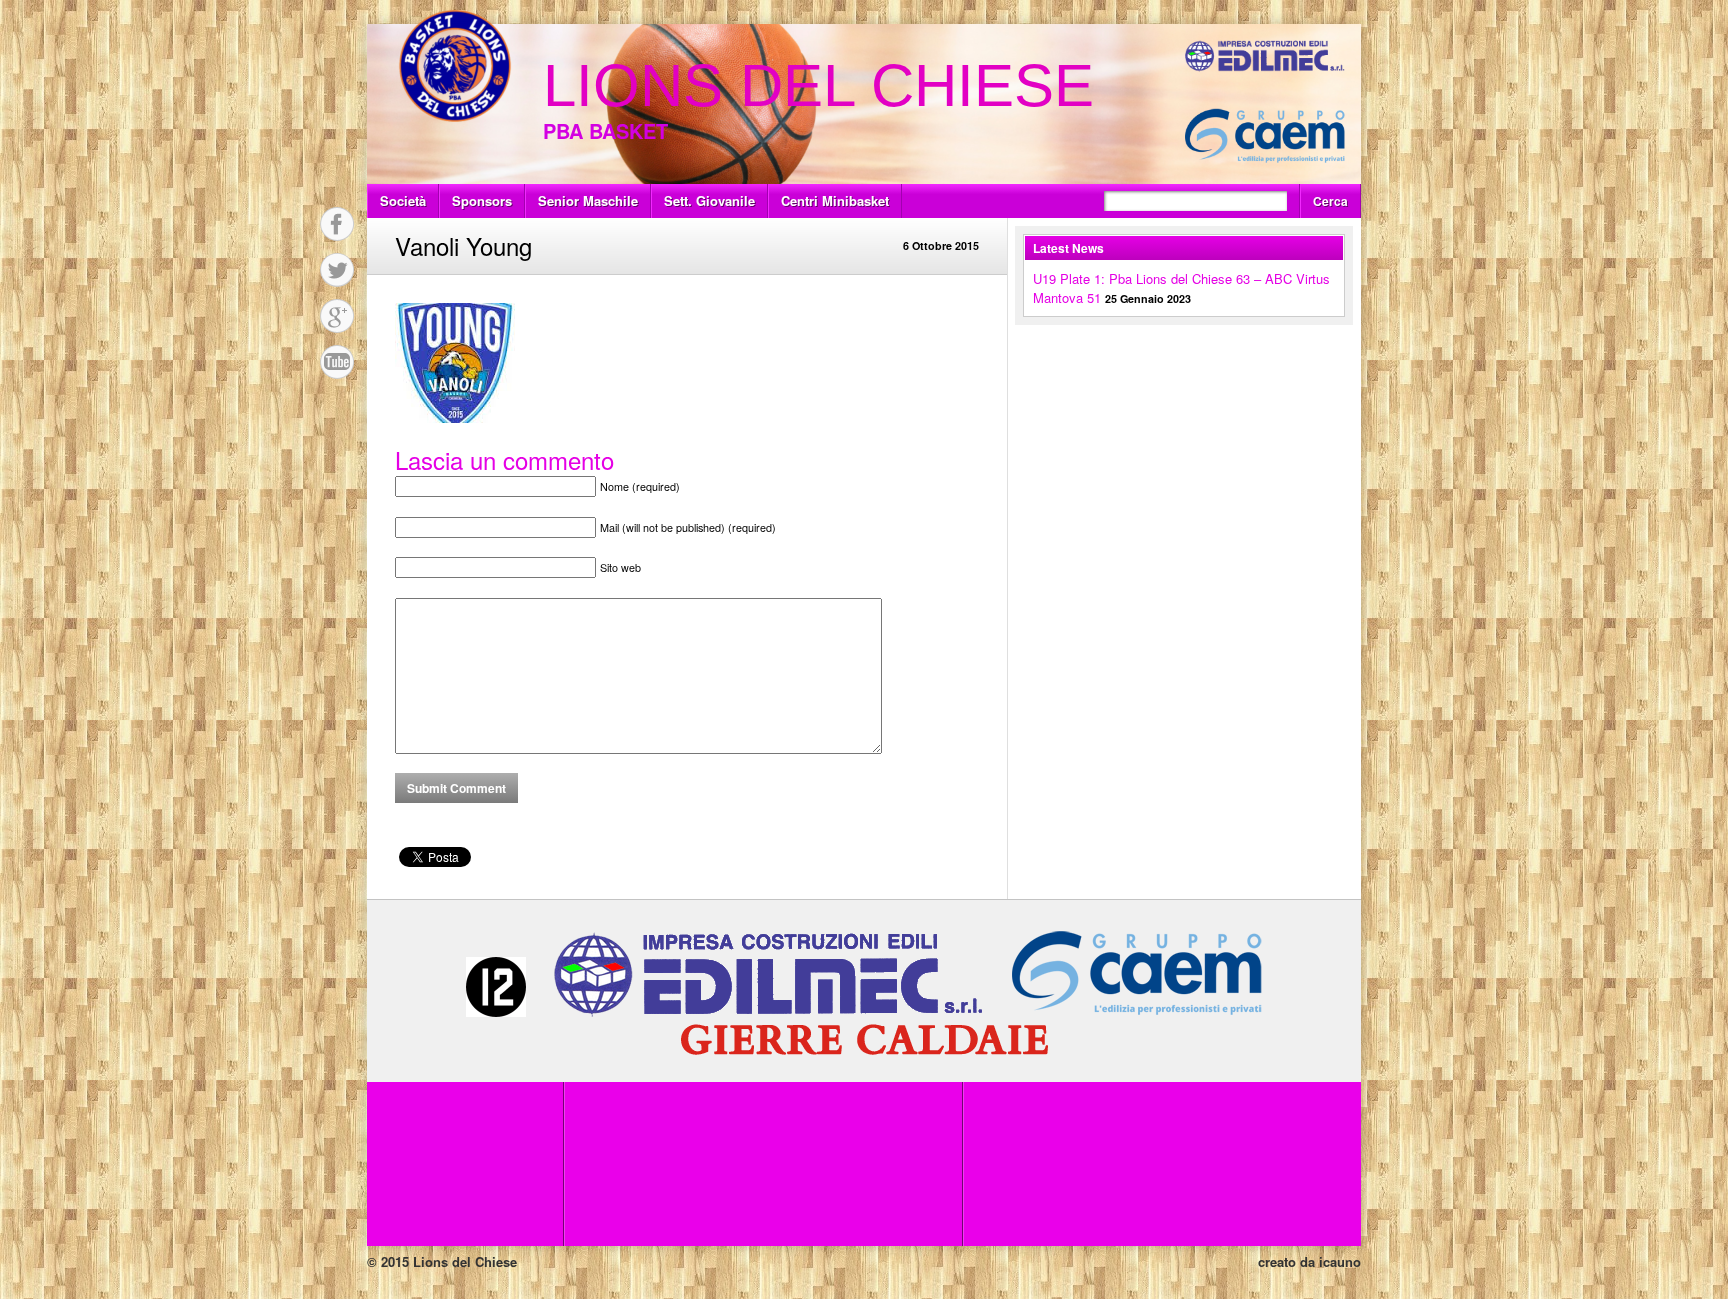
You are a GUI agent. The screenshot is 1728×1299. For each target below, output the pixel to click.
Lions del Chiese (818, 85)
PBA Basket (605, 130)
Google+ (337, 316)
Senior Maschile (588, 200)
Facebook (337, 224)
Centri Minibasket (835, 200)
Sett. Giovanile (709, 200)
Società (403, 200)
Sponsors (482, 200)
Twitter (337, 270)
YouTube (337, 362)
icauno (1340, 1261)
